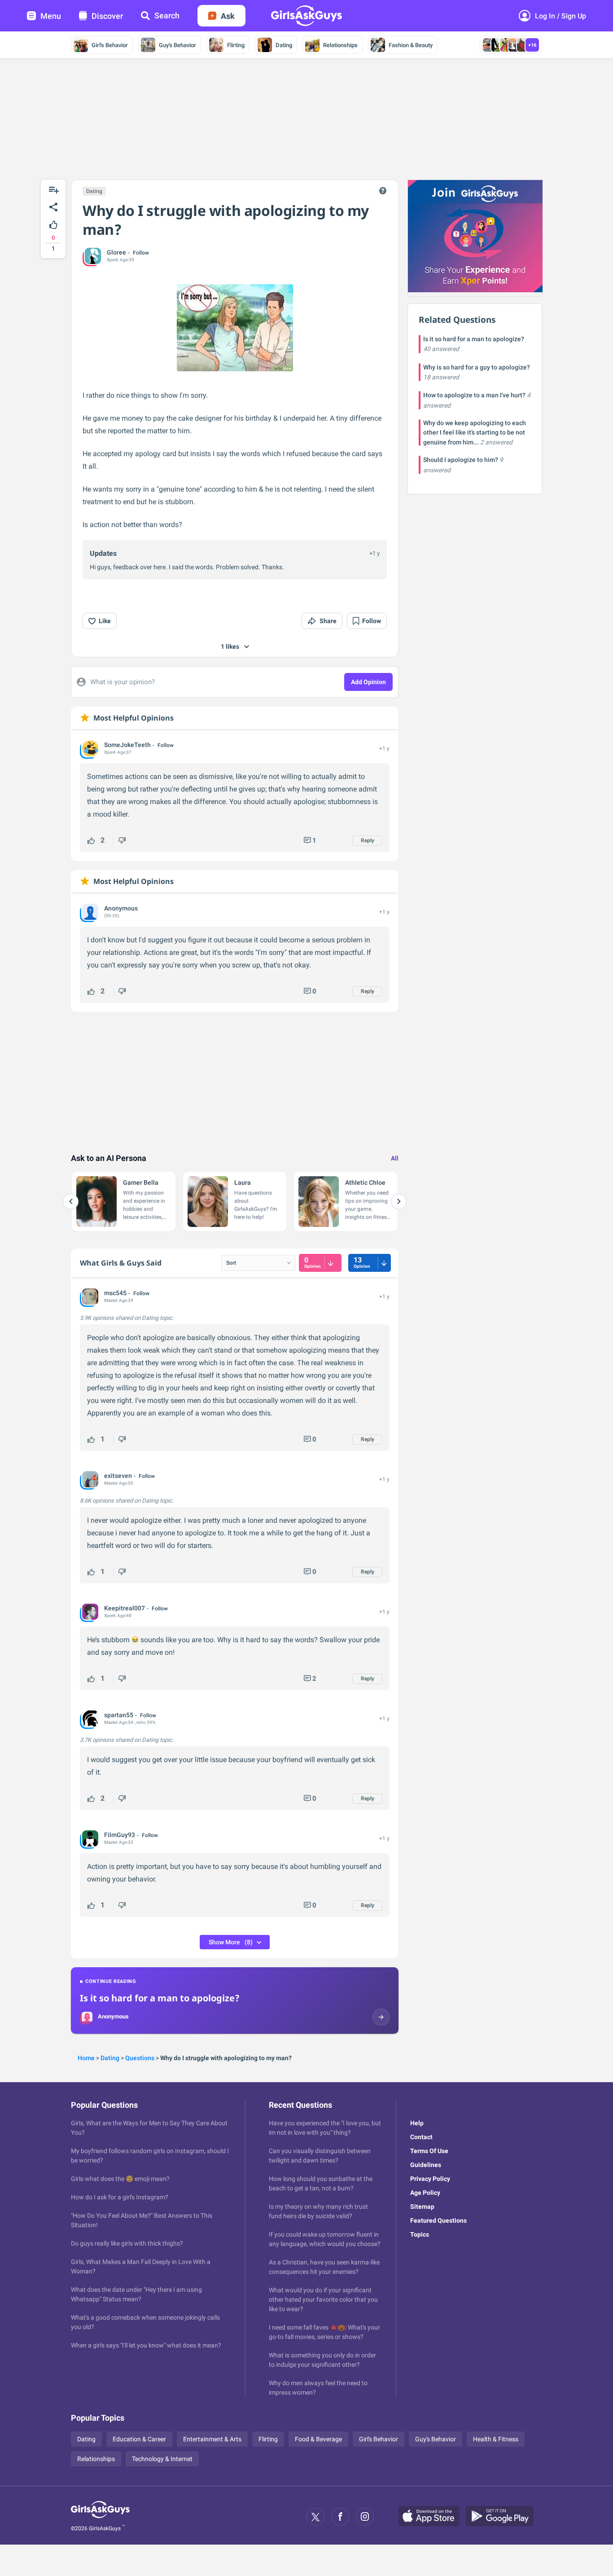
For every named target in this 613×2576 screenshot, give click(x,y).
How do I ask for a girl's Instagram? (120, 2197)
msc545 (115, 1293)
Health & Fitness (496, 2439)
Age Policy (425, 2193)
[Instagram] (365, 2517)
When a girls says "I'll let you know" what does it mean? (146, 2345)
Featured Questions (438, 2220)
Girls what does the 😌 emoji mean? (120, 2179)
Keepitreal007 (125, 1608)
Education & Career (139, 2439)
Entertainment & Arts (212, 2439)
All (395, 1158)
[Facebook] (340, 2517)
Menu (51, 16)
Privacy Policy (430, 2179)
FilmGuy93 (120, 1835)
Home (86, 2058)
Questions (140, 2058)
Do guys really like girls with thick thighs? (127, 2243)
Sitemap (422, 2207)
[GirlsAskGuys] (100, 2517)
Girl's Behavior (110, 45)
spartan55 (119, 1715)
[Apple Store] (432, 2517)
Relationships (340, 45)
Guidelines (426, 2165)
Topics (420, 2234)
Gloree (116, 252)
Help (417, 2123)
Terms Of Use (429, 2151)
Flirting (236, 45)
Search (167, 15)
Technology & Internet (162, 2459)
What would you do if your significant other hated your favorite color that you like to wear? (323, 2299)
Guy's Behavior (177, 45)
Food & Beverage (318, 2439)
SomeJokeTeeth (127, 745)
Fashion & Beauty (411, 45)
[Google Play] (503, 2517)
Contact (421, 2137)
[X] (315, 2517)
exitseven (118, 1476)
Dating (284, 45)
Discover (107, 16)
